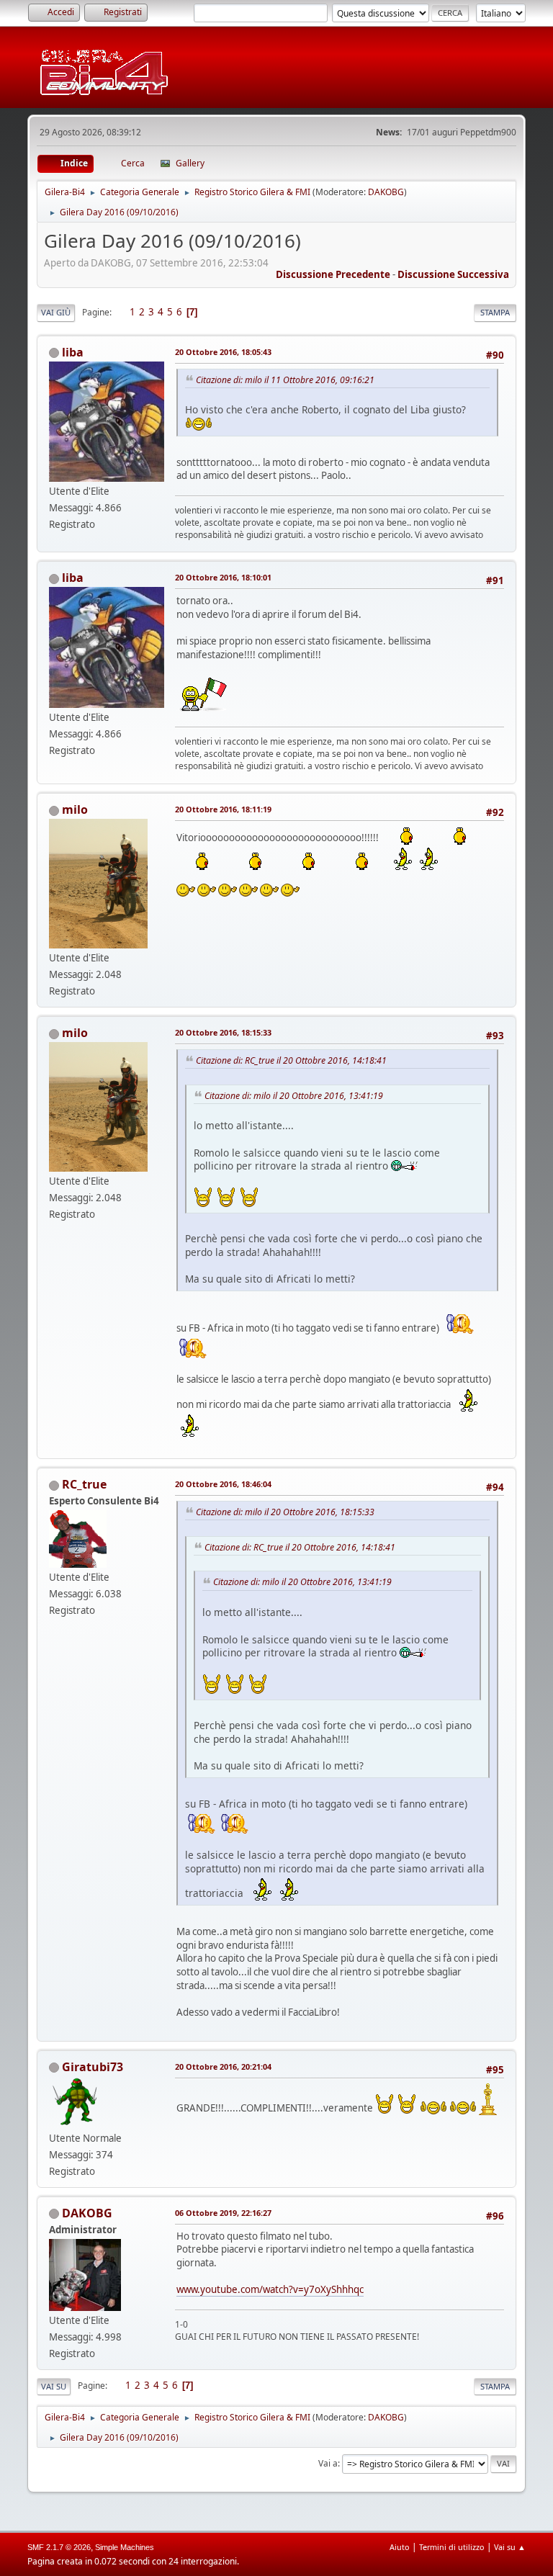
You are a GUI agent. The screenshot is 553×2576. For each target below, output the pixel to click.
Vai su (54, 2386)
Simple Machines (125, 2547)
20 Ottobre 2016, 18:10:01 (223, 577)
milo (75, 809)
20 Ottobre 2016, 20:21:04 (223, 2066)
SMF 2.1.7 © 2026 (59, 2547)
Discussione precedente (333, 274)
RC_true (84, 1484)
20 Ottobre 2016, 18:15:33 (223, 1032)
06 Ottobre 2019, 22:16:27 (223, 2213)
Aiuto (400, 2547)
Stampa (495, 312)
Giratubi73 (93, 2067)
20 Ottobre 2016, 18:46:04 (223, 1484)
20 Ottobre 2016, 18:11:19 (223, 809)
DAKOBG (386, 192)
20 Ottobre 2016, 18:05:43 (223, 352)
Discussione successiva (453, 274)
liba (73, 352)
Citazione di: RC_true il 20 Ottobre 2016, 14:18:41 (291, 1060)
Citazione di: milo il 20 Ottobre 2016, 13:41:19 (294, 1096)
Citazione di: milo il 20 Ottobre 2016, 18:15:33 (285, 1512)
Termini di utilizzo (452, 2547)
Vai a (328, 2463)
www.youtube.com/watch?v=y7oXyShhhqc (270, 2289)
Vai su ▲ (510, 2547)
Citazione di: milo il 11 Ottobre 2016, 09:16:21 (285, 380)
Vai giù (56, 312)
